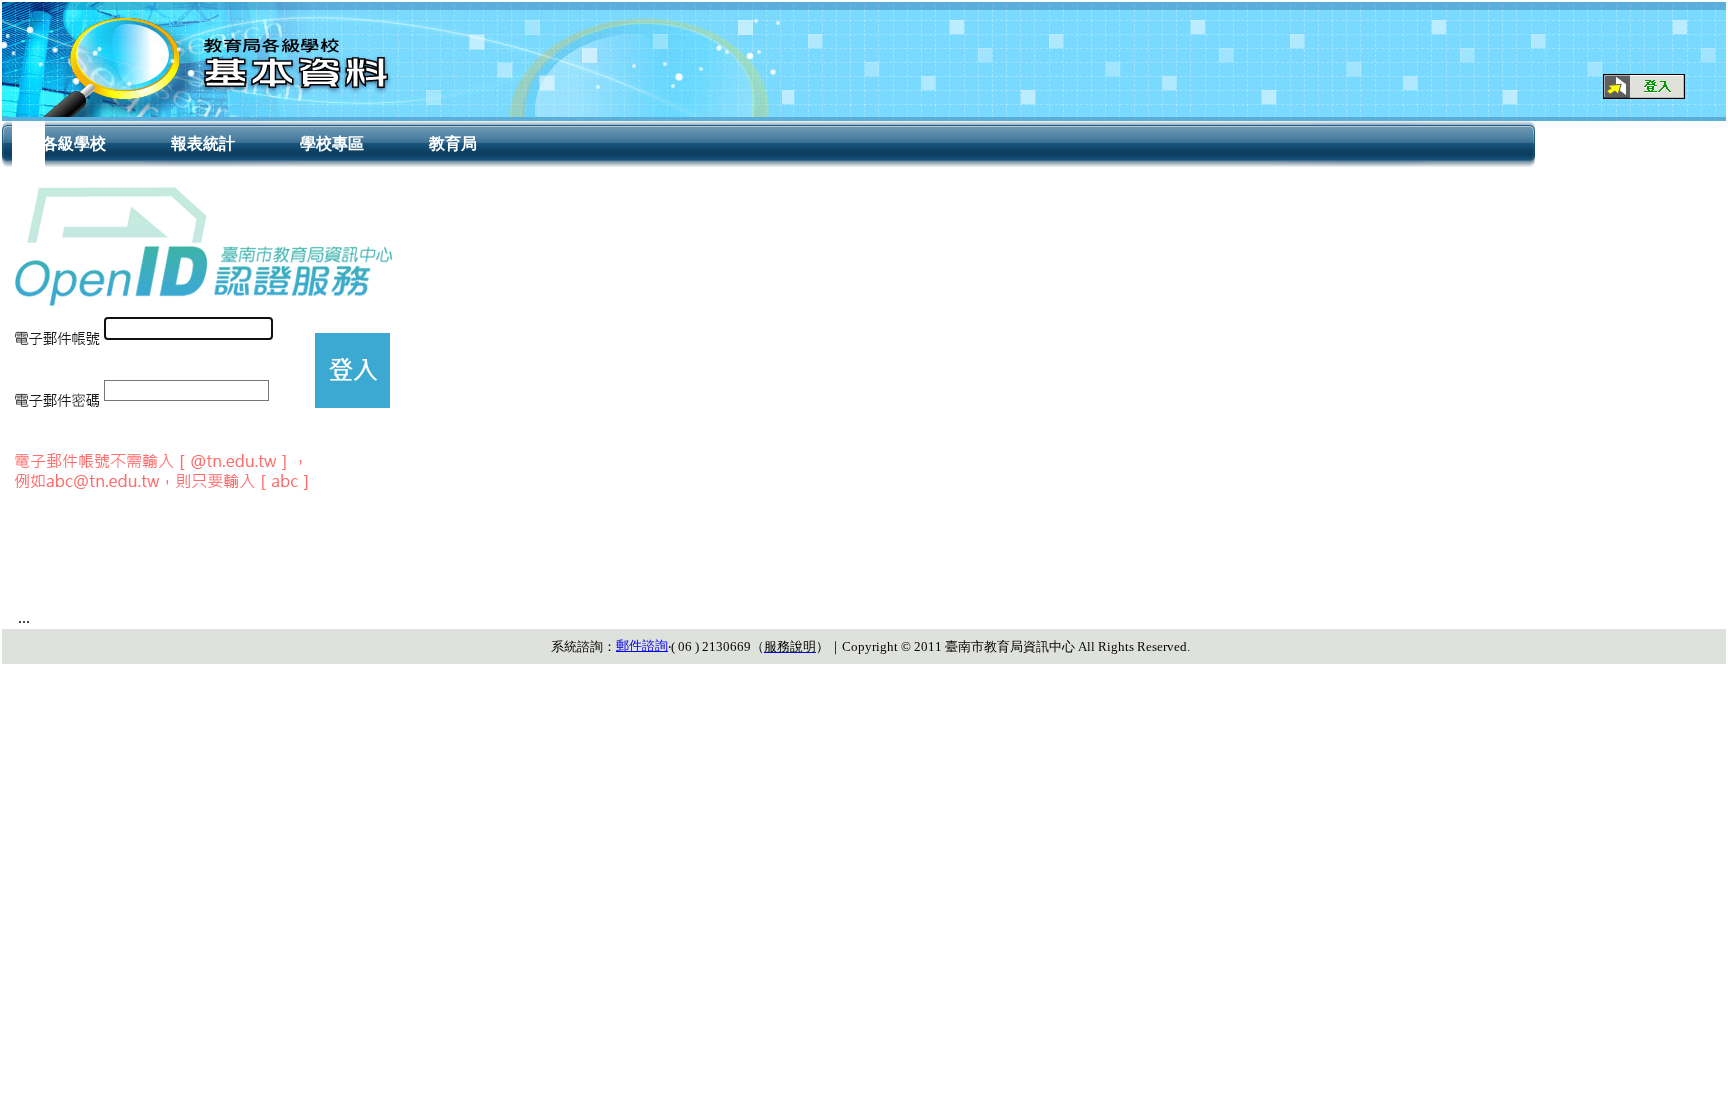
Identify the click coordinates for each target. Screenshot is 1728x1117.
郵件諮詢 (642, 645)
